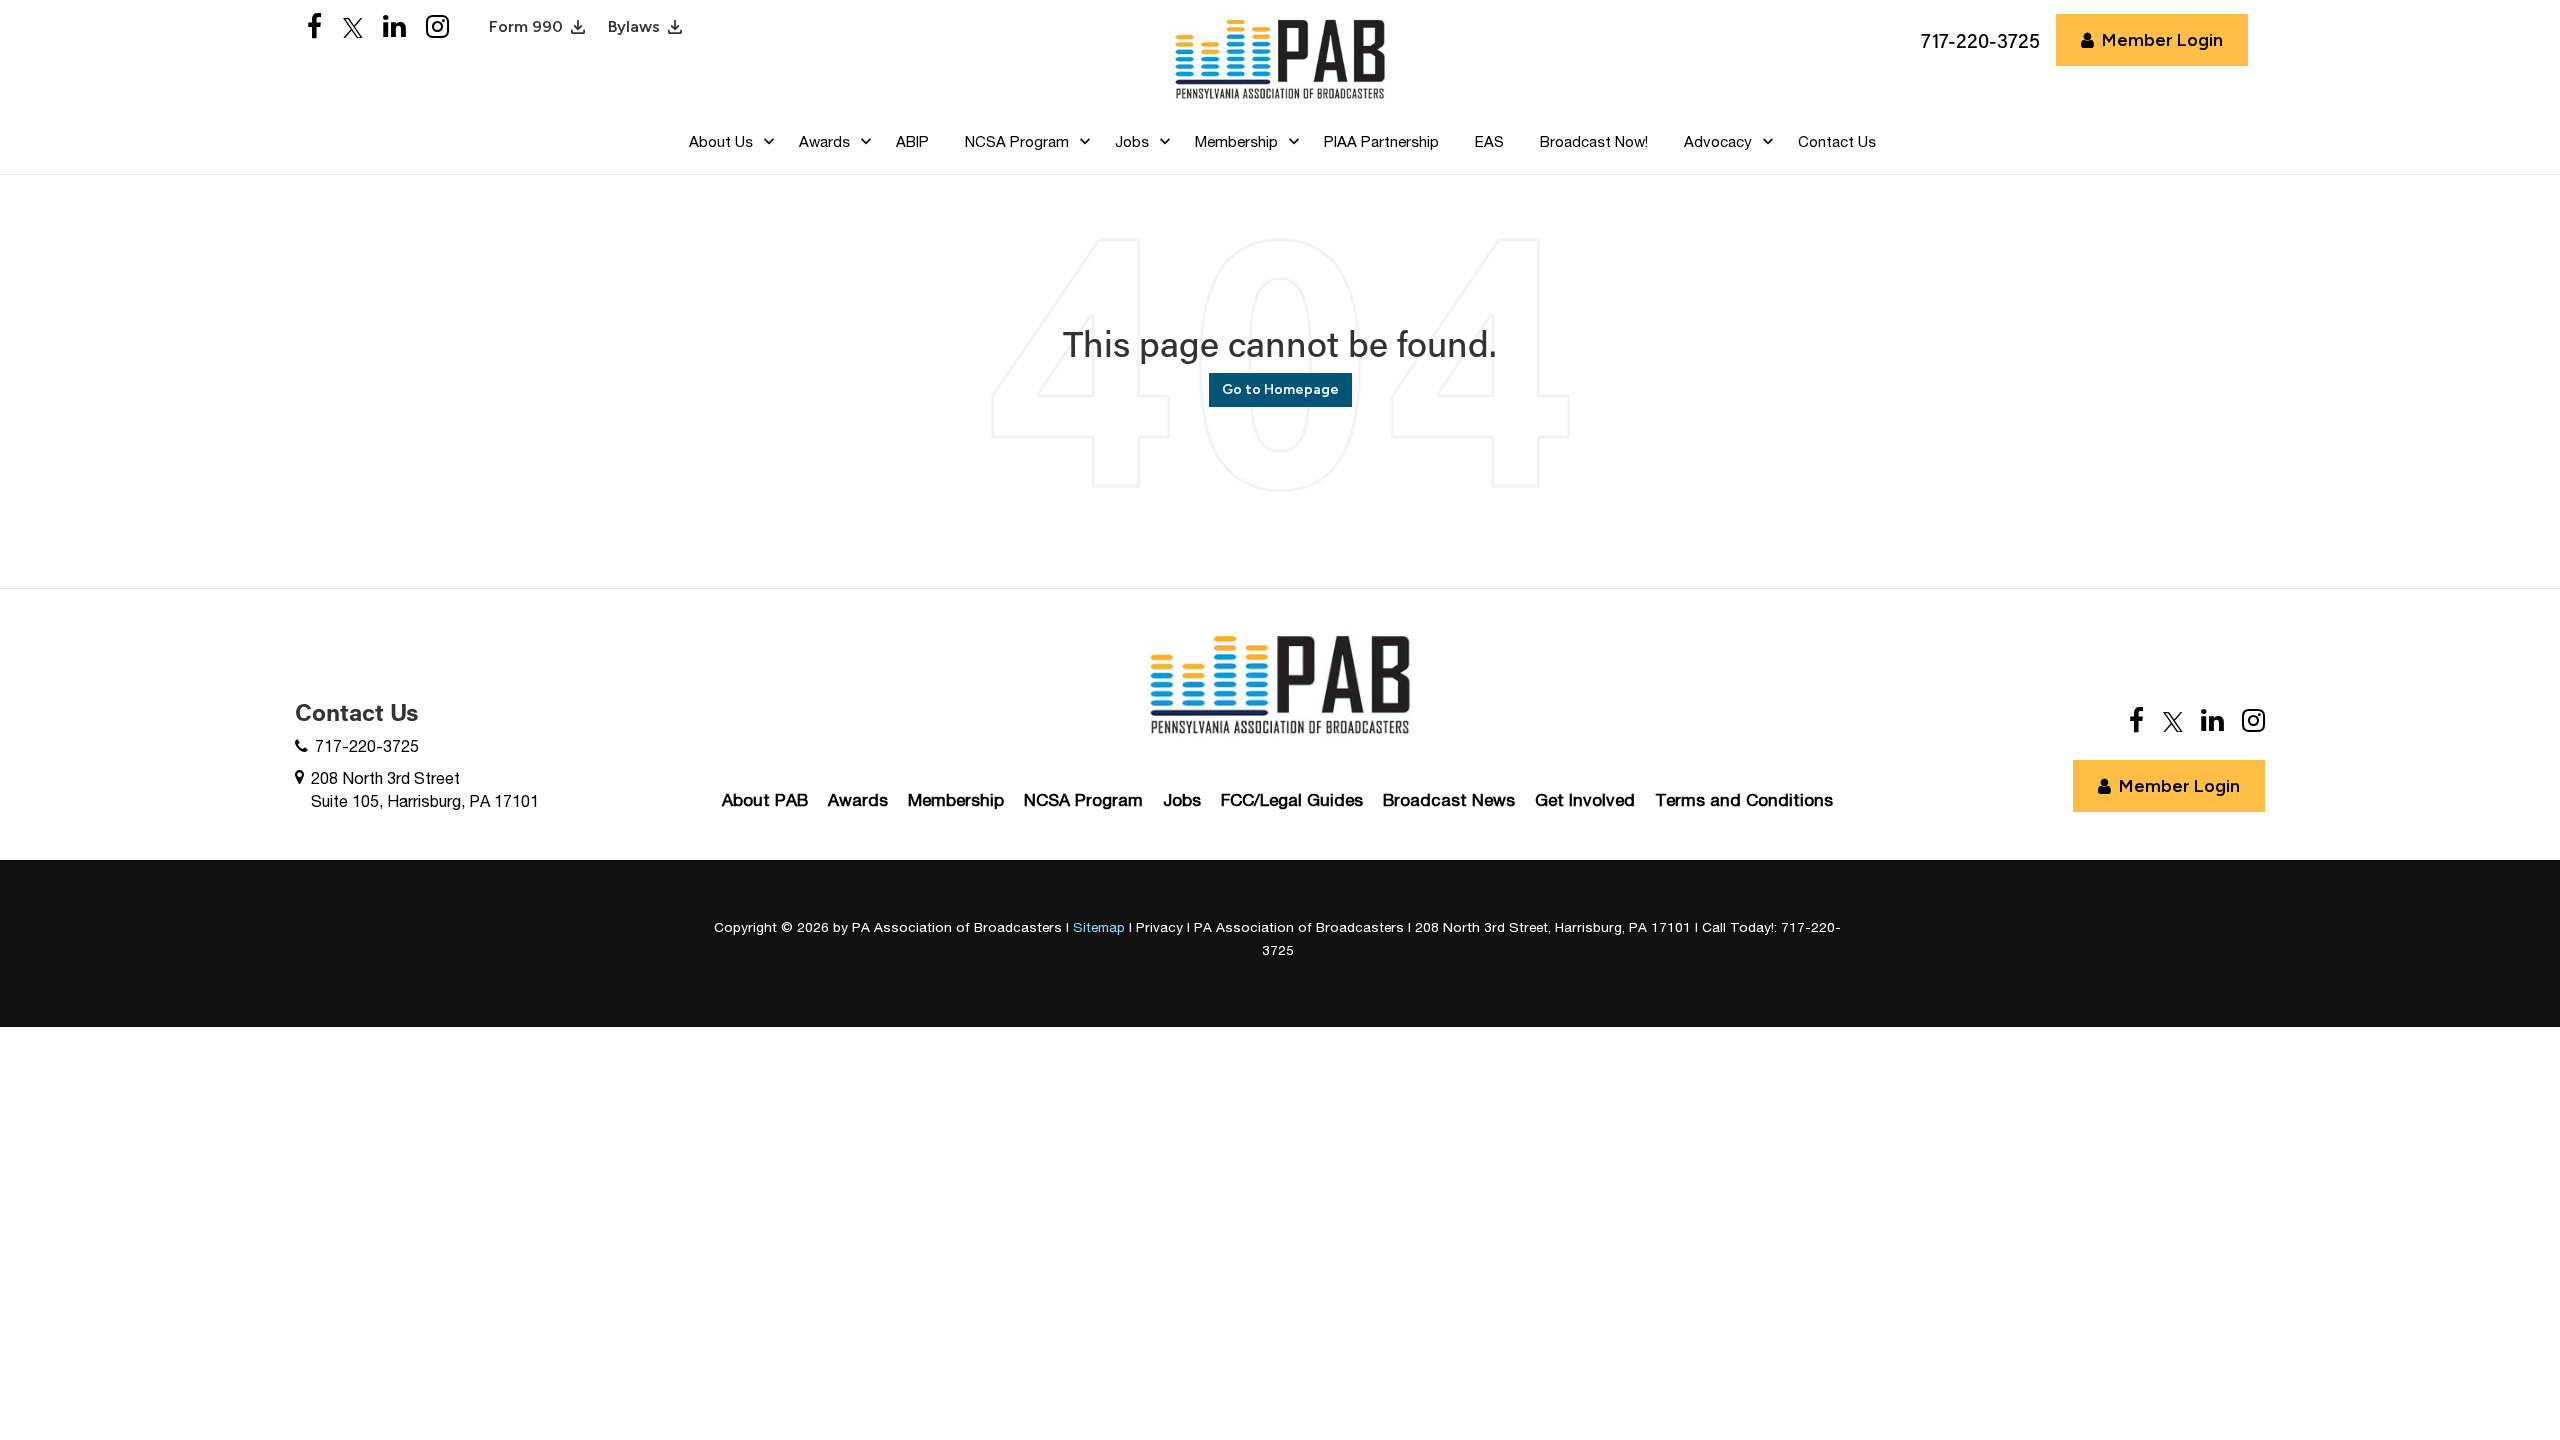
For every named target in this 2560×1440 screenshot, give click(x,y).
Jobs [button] (1132, 141)
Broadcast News (1449, 800)
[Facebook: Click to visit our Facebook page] (315, 27)
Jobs (1182, 800)
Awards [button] (824, 141)
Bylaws (634, 26)
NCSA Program (1083, 800)
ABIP (912, 141)
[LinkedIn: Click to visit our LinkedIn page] (394, 27)
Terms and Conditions (1744, 800)
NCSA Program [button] (1017, 141)
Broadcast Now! (1594, 141)
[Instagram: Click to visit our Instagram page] (437, 27)
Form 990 (526, 26)
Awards (858, 800)
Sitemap (1099, 927)
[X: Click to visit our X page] (353, 27)
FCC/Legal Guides (1292, 800)
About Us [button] (721, 141)
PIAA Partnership (1381, 141)
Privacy (1159, 927)
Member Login (2162, 40)
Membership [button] (1236, 141)
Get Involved (1585, 800)
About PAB (765, 800)
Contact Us (1837, 141)
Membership (956, 800)
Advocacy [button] (1718, 141)
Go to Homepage (1280, 389)
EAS (1489, 141)
